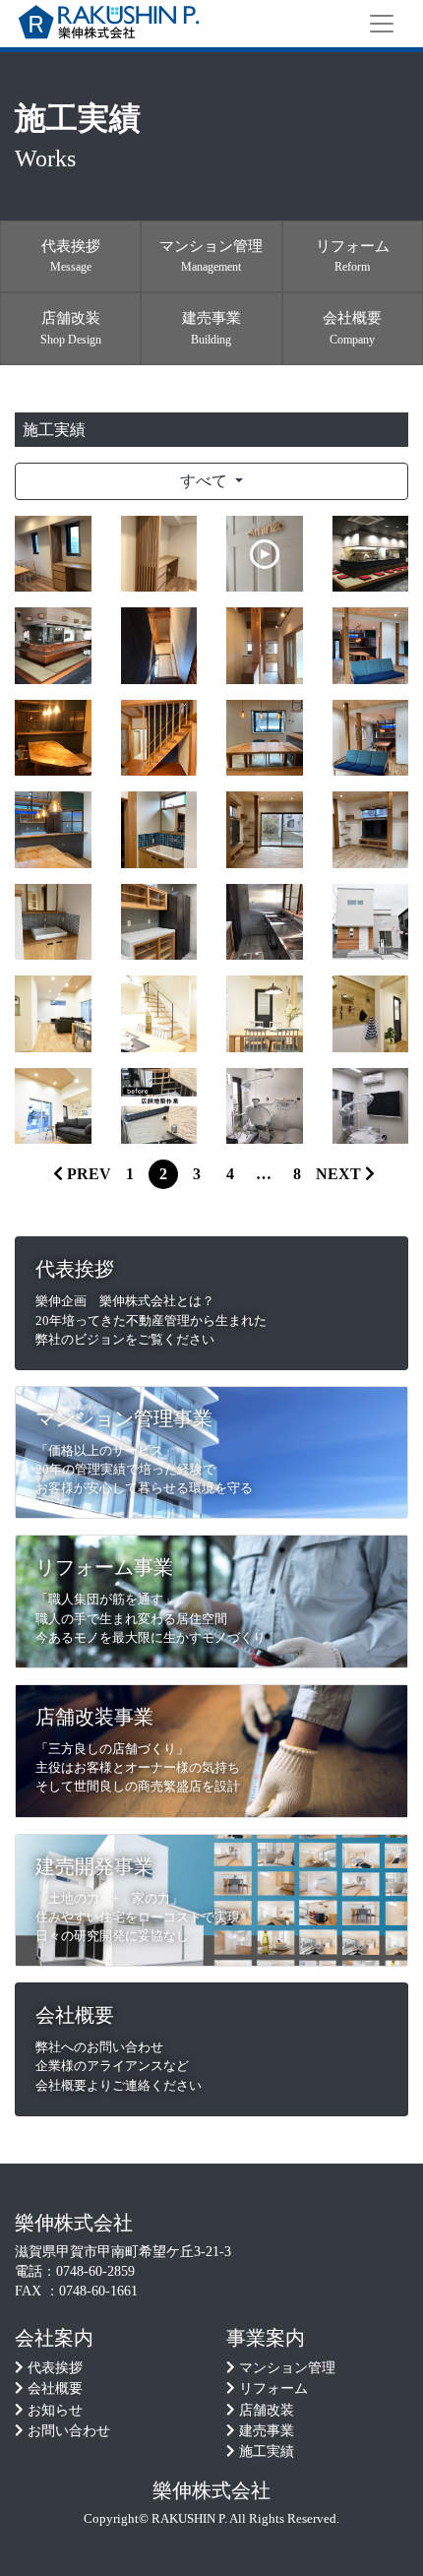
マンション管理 (287, 2368)
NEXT (340, 1174)
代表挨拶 (55, 2368)
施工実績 (267, 2451)
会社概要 (55, 2388)
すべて (206, 481)
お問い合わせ (69, 2431)
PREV (87, 1174)
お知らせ (55, 2410)
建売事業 (267, 2431)
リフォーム (273, 2388)
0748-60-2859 (95, 2271)
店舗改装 (267, 2410)
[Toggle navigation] (382, 24)
